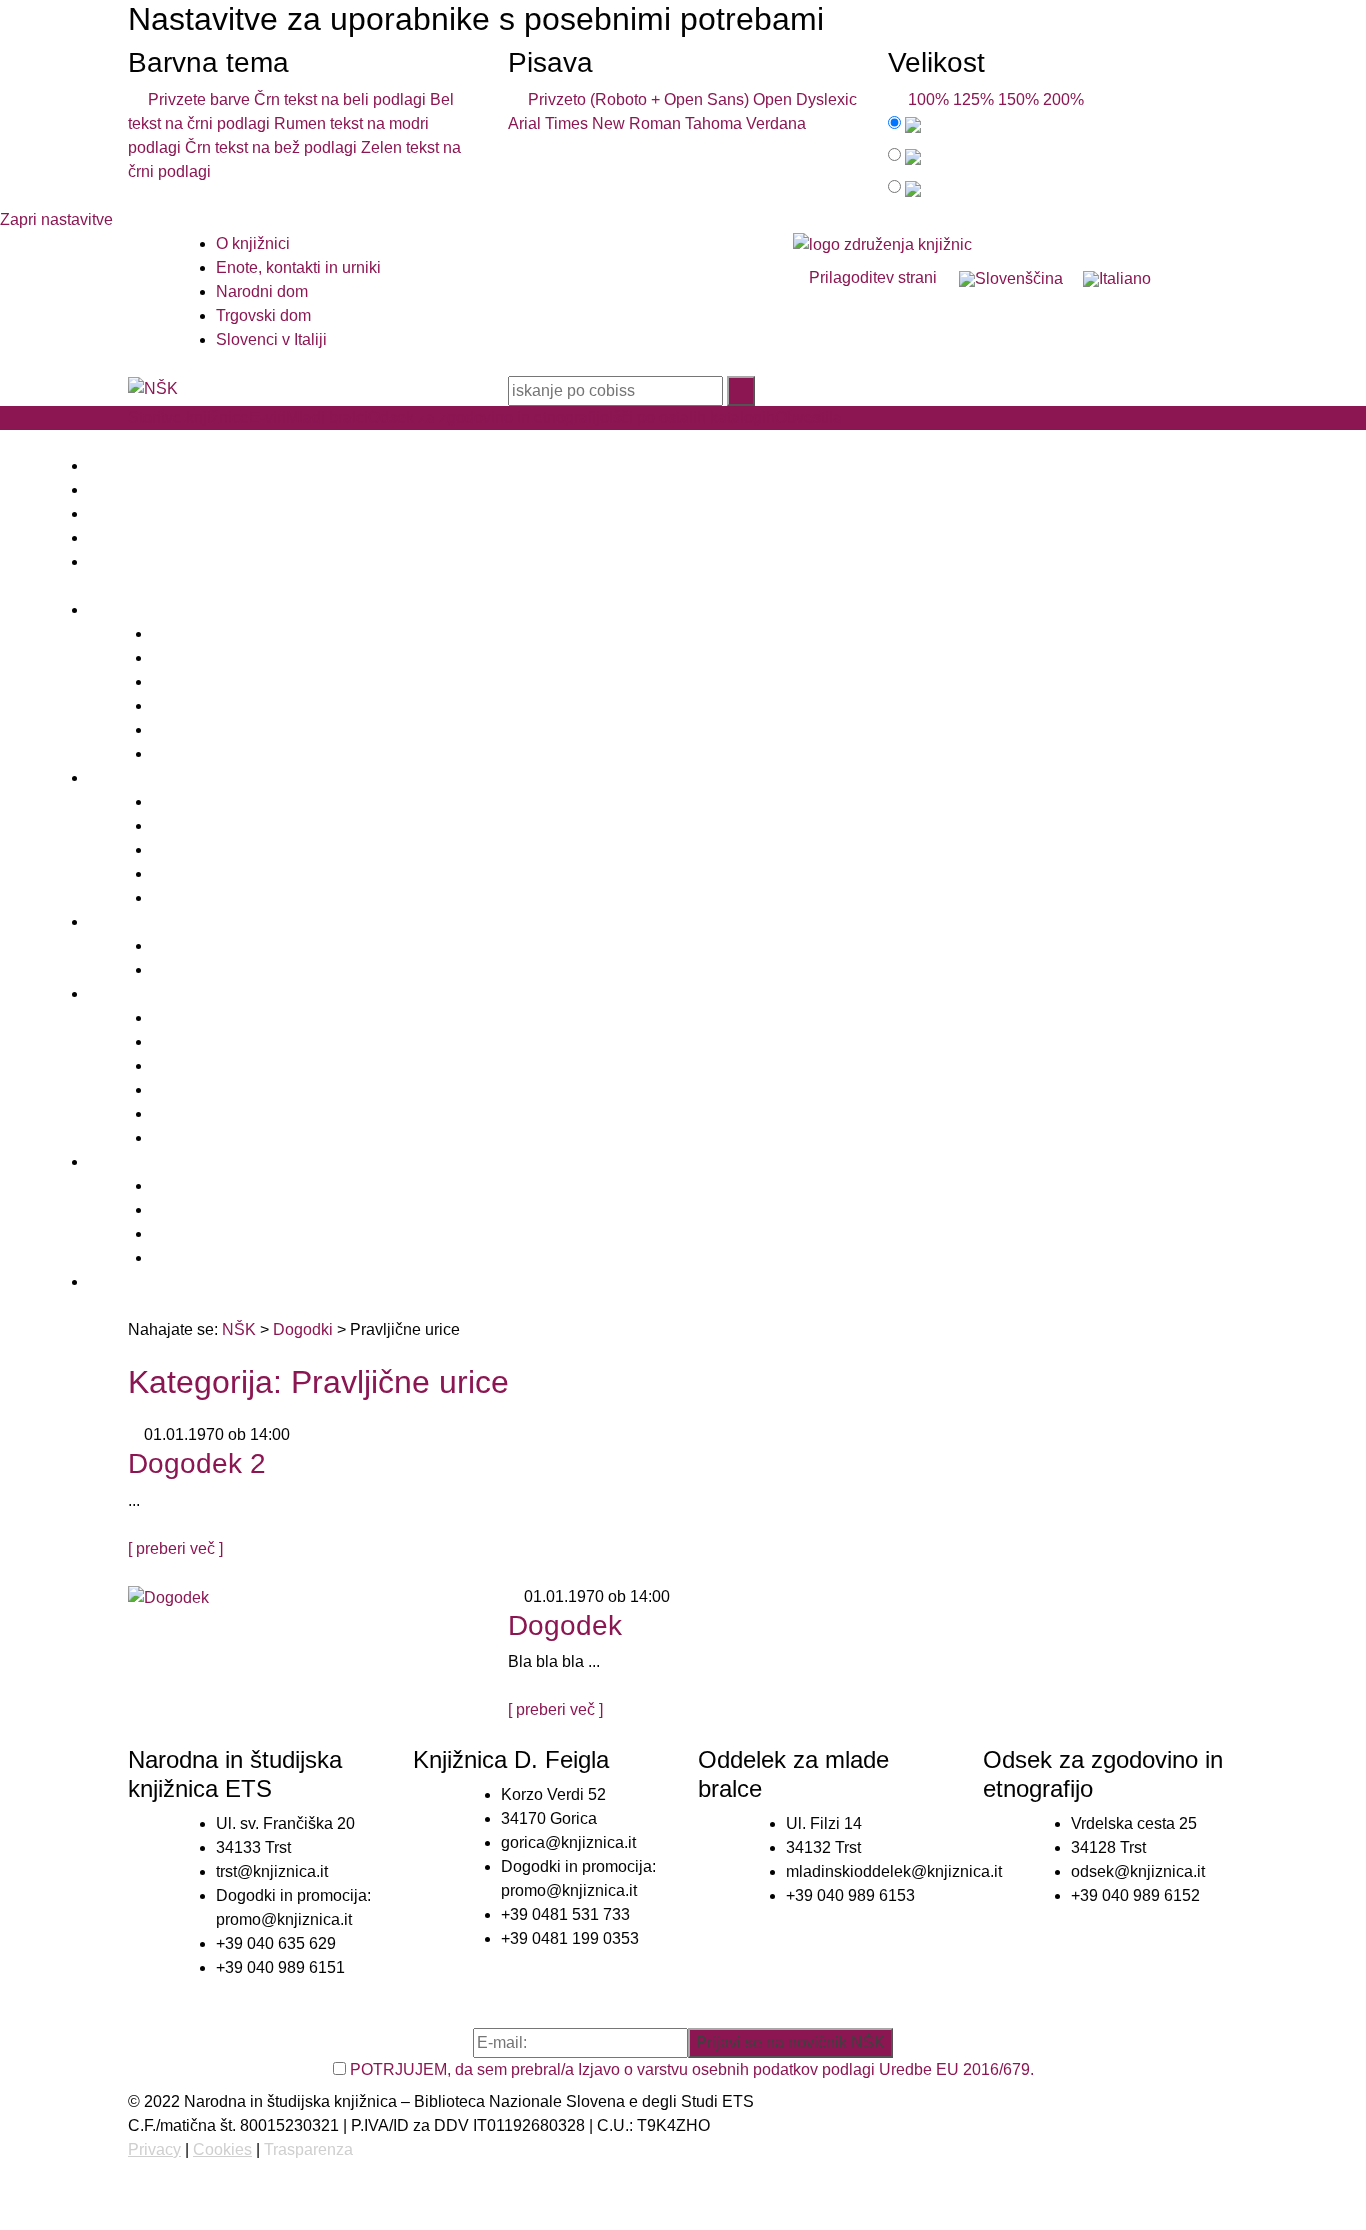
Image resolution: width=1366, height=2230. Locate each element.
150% (1018, 99)
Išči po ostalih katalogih (692, 417)
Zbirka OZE (193, 1017)
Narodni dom (262, 291)
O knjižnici (253, 243)
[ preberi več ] (175, 1548)
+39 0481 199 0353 (570, 1938)
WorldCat (185, 1257)
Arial (524, 123)
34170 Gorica (549, 1818)
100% (924, 99)
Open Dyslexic (805, 99)
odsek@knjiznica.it (1138, 1871)
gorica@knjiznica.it (568, 1842)
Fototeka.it (189, 1137)
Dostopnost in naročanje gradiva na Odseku (307, 1041)
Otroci (173, 945)
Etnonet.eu (190, 1113)
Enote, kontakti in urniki (298, 267)
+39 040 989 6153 (850, 1895)
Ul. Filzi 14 (824, 1823)
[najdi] (741, 391)
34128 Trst (1108, 1847)
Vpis (168, 633)
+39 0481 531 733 (565, 1914)
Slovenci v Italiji (271, 339)
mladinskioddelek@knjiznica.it (894, 1871)
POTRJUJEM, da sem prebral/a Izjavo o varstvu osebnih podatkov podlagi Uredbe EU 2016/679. (692, 2069)
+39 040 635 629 (276, 1943)
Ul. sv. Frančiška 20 (285, 1823)
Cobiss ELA (194, 801)
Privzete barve (195, 99)
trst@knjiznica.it (272, 1871)
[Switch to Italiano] (1117, 279)
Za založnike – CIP (219, 753)
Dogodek (565, 1625)
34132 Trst (823, 1847)
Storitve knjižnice (188, 417)
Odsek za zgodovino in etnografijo (488, 417)
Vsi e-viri (183, 897)
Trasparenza (308, 2149)
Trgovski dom (263, 315)
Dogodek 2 (197, 1463)
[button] (683, 442)
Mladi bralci (327, 417)
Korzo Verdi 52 (553, 1794)
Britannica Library (214, 873)
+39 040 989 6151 (280, 1967)
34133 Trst (253, 1847)
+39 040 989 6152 (1135, 1895)
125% (973, 99)
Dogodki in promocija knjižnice (261, 729)
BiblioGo (183, 1209)
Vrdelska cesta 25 (1134, 1823)
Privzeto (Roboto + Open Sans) (634, 99)
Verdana (776, 123)
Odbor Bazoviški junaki (234, 1089)
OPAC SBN (193, 1233)
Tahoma (713, 123)
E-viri (267, 417)
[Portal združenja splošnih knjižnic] (882, 243)
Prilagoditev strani (871, 277)
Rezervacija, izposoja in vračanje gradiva (298, 681)
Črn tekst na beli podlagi (340, 99)
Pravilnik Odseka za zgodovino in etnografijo (310, 1065)
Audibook (186, 849)
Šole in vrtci (193, 969)
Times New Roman (613, 123)
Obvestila (808, 417)
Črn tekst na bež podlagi (271, 147)
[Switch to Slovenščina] (1011, 279)
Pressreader (195, 825)
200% (1063, 99)
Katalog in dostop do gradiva (253, 657)
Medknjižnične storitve (231, 705)
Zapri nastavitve (56, 219)
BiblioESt (185, 1185)
